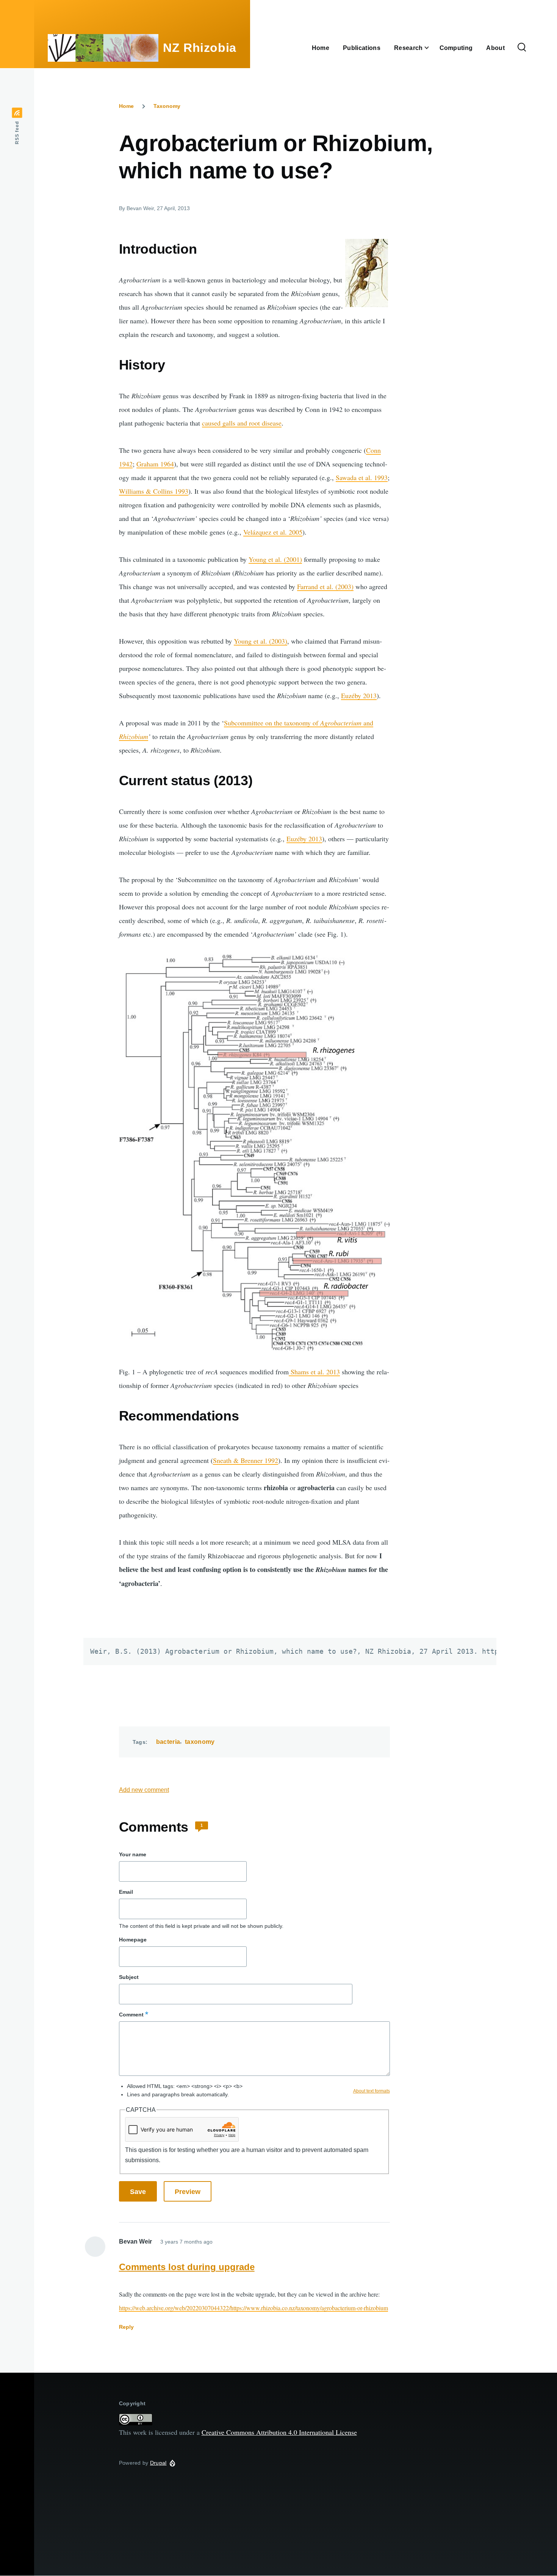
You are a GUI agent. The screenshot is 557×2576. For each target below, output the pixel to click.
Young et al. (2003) (261, 641)
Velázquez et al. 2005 (273, 532)
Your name (133, 1854)
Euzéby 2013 (359, 695)
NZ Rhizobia (200, 48)
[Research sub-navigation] (431, 48)
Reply (126, 2327)
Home (126, 106)
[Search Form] (522, 48)
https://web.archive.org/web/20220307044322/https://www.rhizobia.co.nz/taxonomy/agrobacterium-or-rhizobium (253, 2308)
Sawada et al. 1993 (362, 477)
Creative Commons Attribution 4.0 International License (279, 2432)
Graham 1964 (155, 464)
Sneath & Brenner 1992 (246, 1460)
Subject (129, 1977)
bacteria (168, 1742)
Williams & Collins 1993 (154, 491)
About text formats (372, 2091)
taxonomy (200, 1742)
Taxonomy (167, 106)
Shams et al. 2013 (314, 1372)
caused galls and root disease (242, 423)
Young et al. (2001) (275, 559)
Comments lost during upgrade (187, 2267)
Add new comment (144, 1790)
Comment (131, 2015)
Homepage (133, 1940)
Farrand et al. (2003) (325, 586)
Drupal (158, 2463)
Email (126, 1892)
